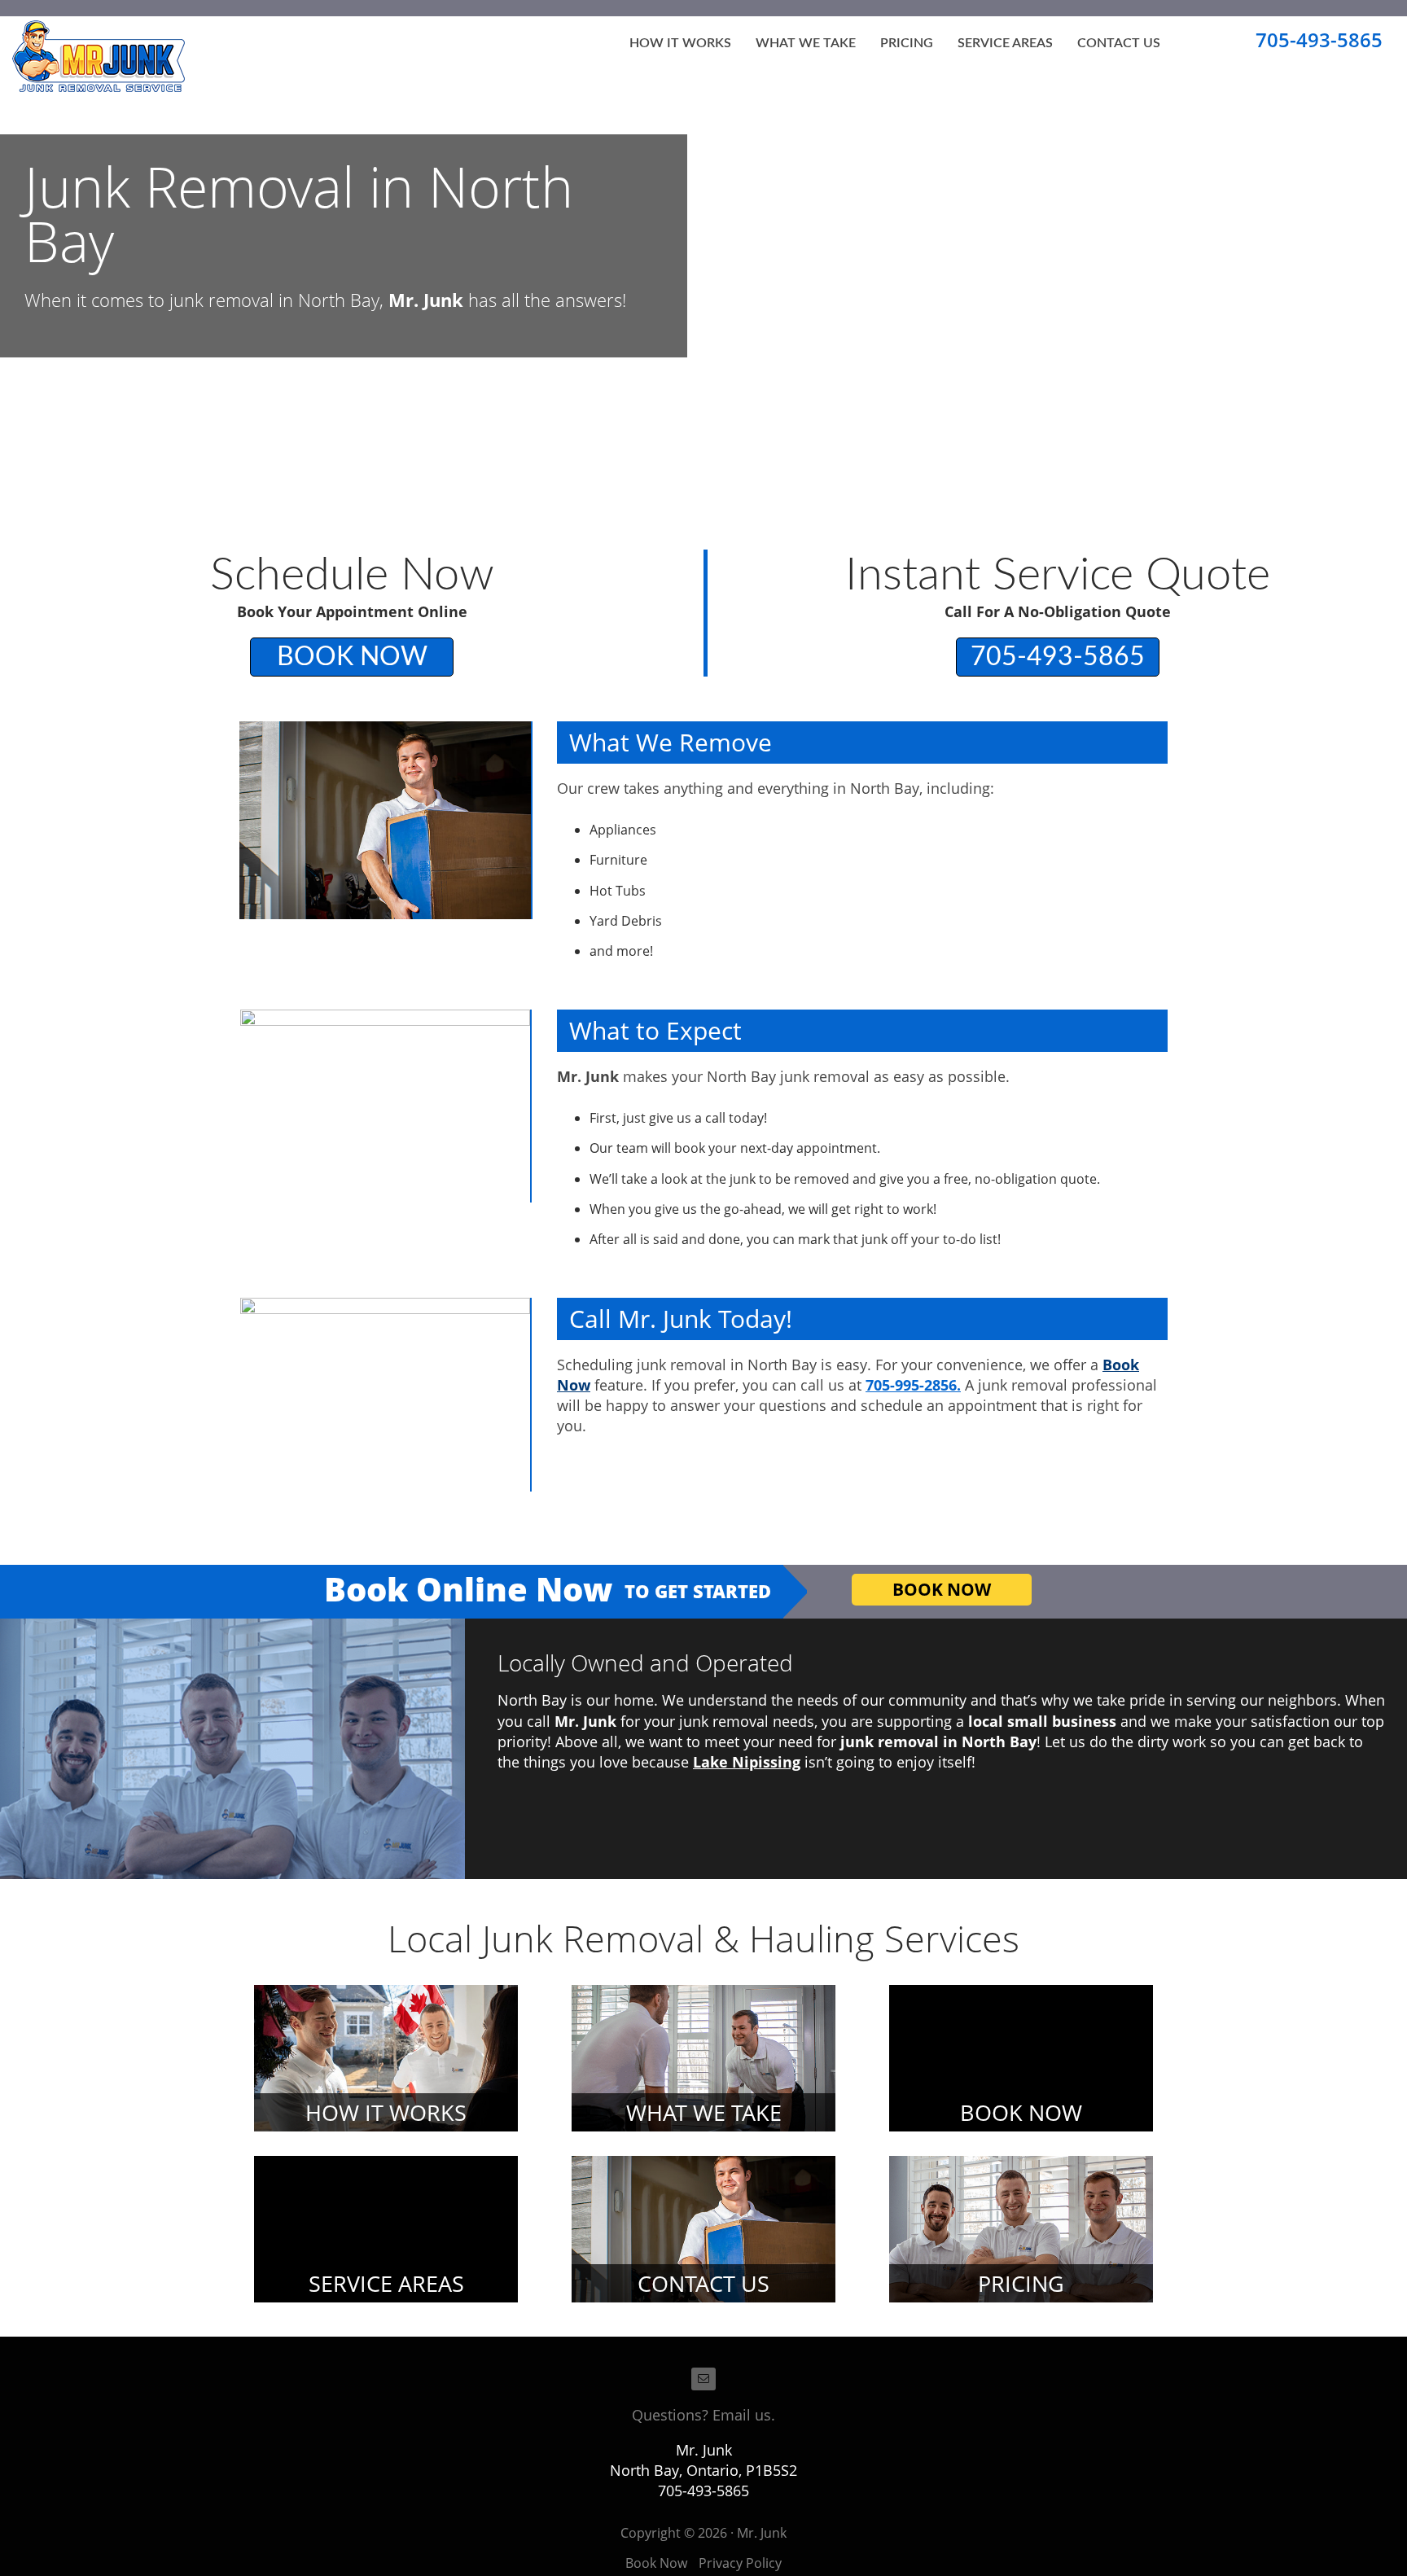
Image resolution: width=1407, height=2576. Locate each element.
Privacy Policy (740, 2563)
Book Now (656, 2563)
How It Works (680, 43)
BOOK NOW (352, 657)
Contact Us (1119, 43)
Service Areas (1005, 43)
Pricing (907, 43)
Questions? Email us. (703, 2415)
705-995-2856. (913, 1385)
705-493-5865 (1319, 39)
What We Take (806, 43)
